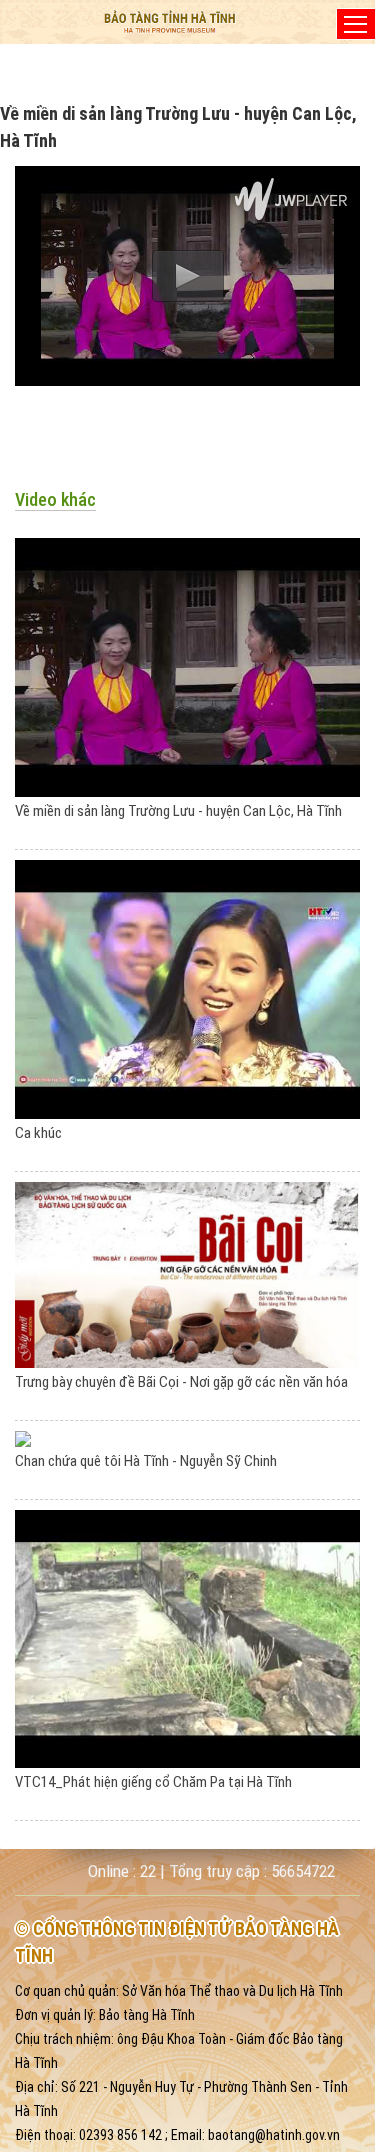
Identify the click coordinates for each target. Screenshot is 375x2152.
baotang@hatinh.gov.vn (274, 2135)
